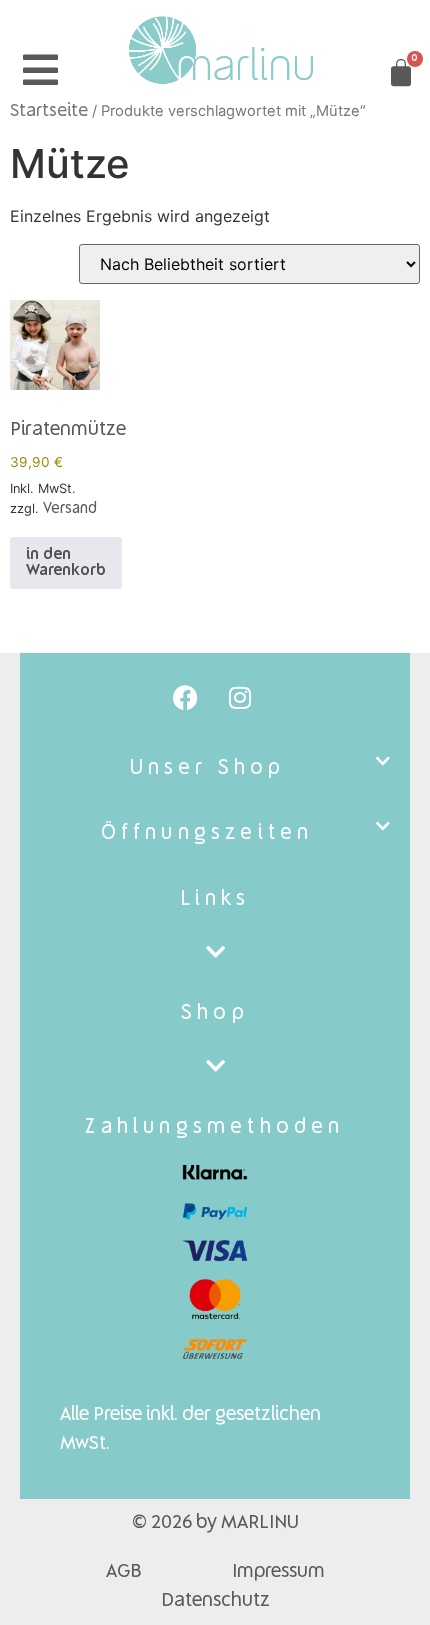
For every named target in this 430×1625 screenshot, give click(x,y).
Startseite (49, 111)
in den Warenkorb (66, 563)
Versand (70, 509)
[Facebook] (185, 698)
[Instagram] (240, 698)
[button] (215, 768)
